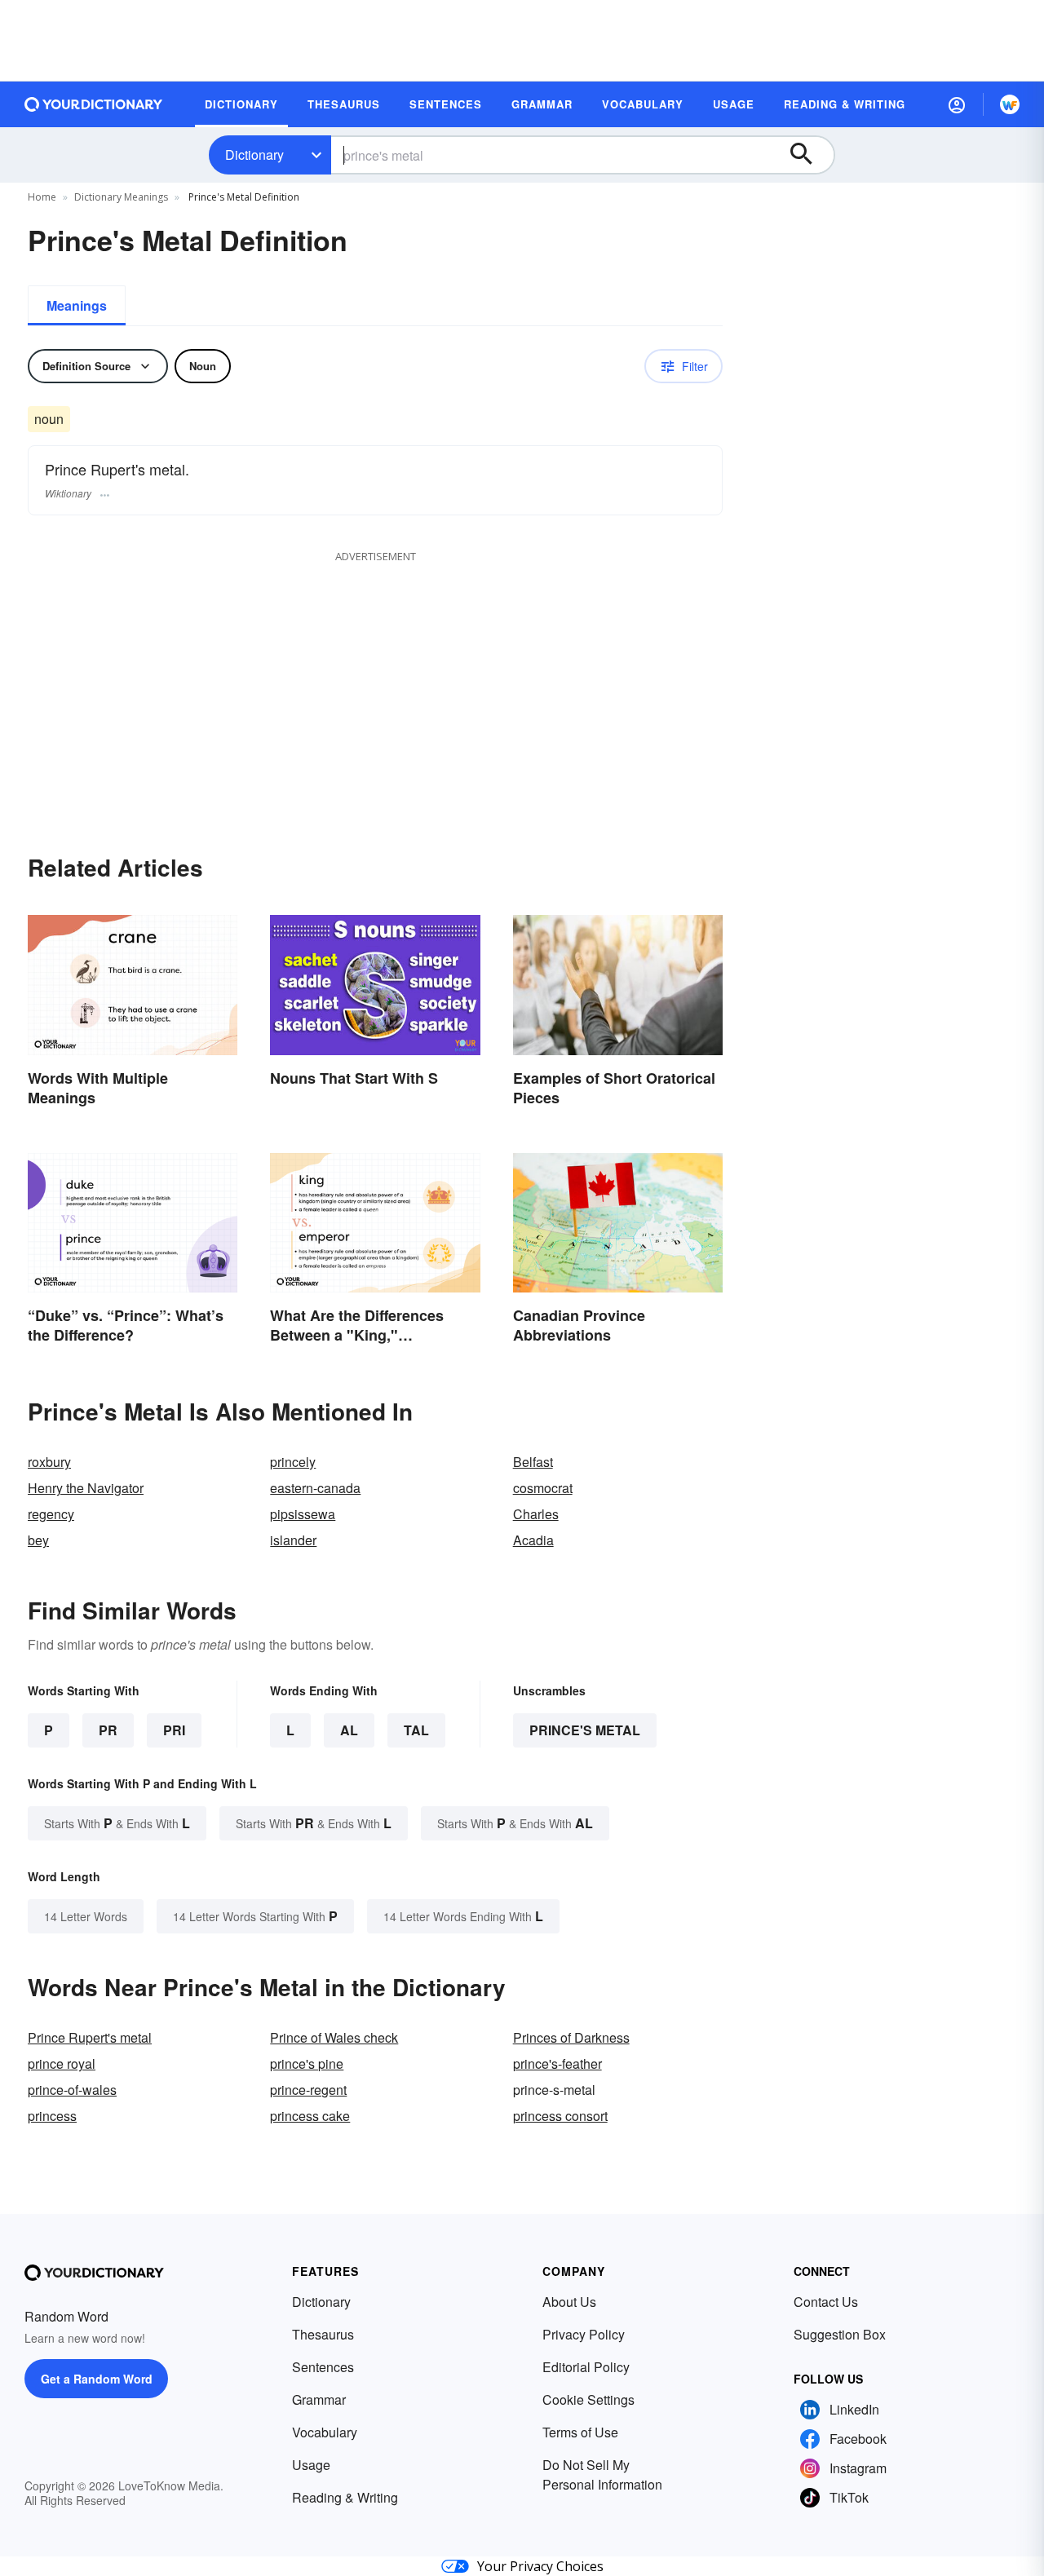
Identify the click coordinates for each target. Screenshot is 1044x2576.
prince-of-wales (72, 2090)
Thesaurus (323, 2334)
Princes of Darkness (571, 2037)
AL (349, 1730)
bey (38, 1540)
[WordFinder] (1010, 104)
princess (52, 2116)
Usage (311, 2465)
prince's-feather (557, 2063)
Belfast (533, 1462)
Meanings (77, 305)
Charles (536, 1514)
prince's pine (307, 2063)
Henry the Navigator (86, 1488)
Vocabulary (325, 2432)
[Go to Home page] (94, 104)
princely (293, 1462)
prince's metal (585, 1730)
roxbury (49, 1462)
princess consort (560, 2116)
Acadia (533, 1540)
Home (42, 197)
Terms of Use (580, 2432)
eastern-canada (315, 1488)
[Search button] (809, 155)
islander (293, 1540)
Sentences (323, 2367)
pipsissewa (303, 1514)
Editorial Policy (586, 2367)
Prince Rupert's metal (90, 2037)
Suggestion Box (840, 2334)
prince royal (62, 2063)
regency (51, 1514)
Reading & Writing (345, 2497)
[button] (957, 104)
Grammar (319, 2399)
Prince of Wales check (334, 2037)
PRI (174, 1730)
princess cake (310, 2116)
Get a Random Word (97, 2379)
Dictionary (254, 155)
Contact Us (826, 2302)
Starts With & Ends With (117, 1823)
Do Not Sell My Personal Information (602, 2474)
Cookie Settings (588, 2399)
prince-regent (308, 2090)
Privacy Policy (584, 2334)
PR (108, 1730)
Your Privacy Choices (540, 2566)
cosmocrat (543, 1488)
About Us (569, 2302)
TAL (416, 1730)
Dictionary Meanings (121, 197)
